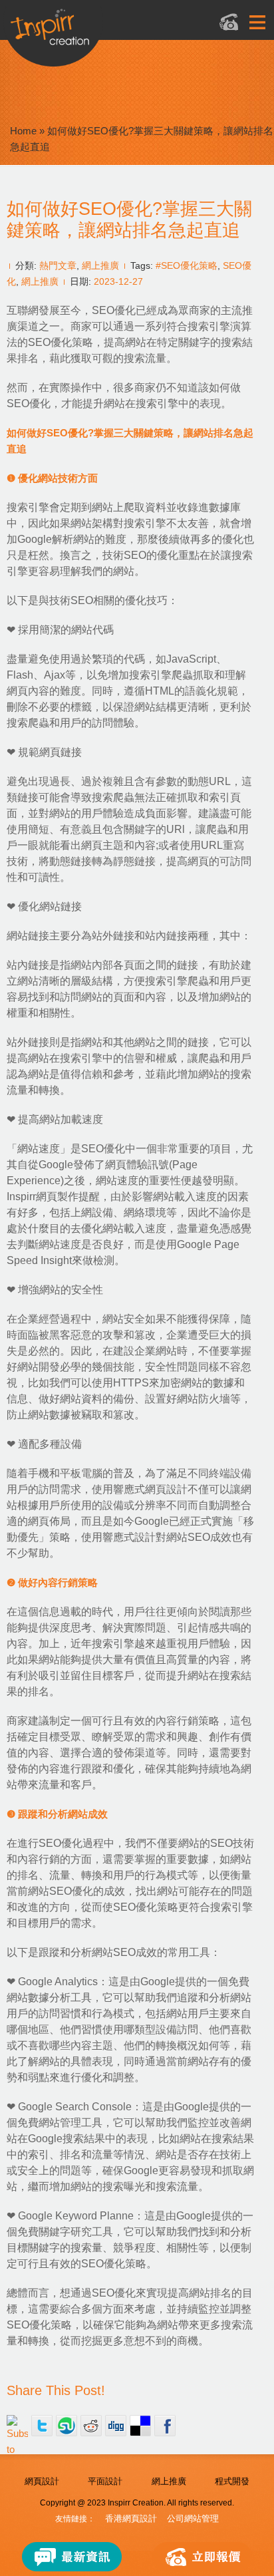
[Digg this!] (116, 2426)
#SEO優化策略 (187, 265)
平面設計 (105, 2481)
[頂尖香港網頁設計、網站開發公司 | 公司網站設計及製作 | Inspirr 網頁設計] (99, 31)
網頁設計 (42, 2481)
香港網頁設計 (131, 2518)
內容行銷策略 (188, 1721)
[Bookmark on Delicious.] (140, 2426)
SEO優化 (114, 310)
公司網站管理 (193, 2518)
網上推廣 (100, 265)
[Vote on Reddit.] (91, 2426)
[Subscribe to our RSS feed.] (17, 2426)
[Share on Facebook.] (165, 2426)
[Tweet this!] (42, 2426)
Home (23, 131)
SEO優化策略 (61, 342)
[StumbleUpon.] (67, 2426)
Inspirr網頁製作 (43, 1197)
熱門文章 (58, 265)
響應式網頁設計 (150, 1489)
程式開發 (232, 2481)
